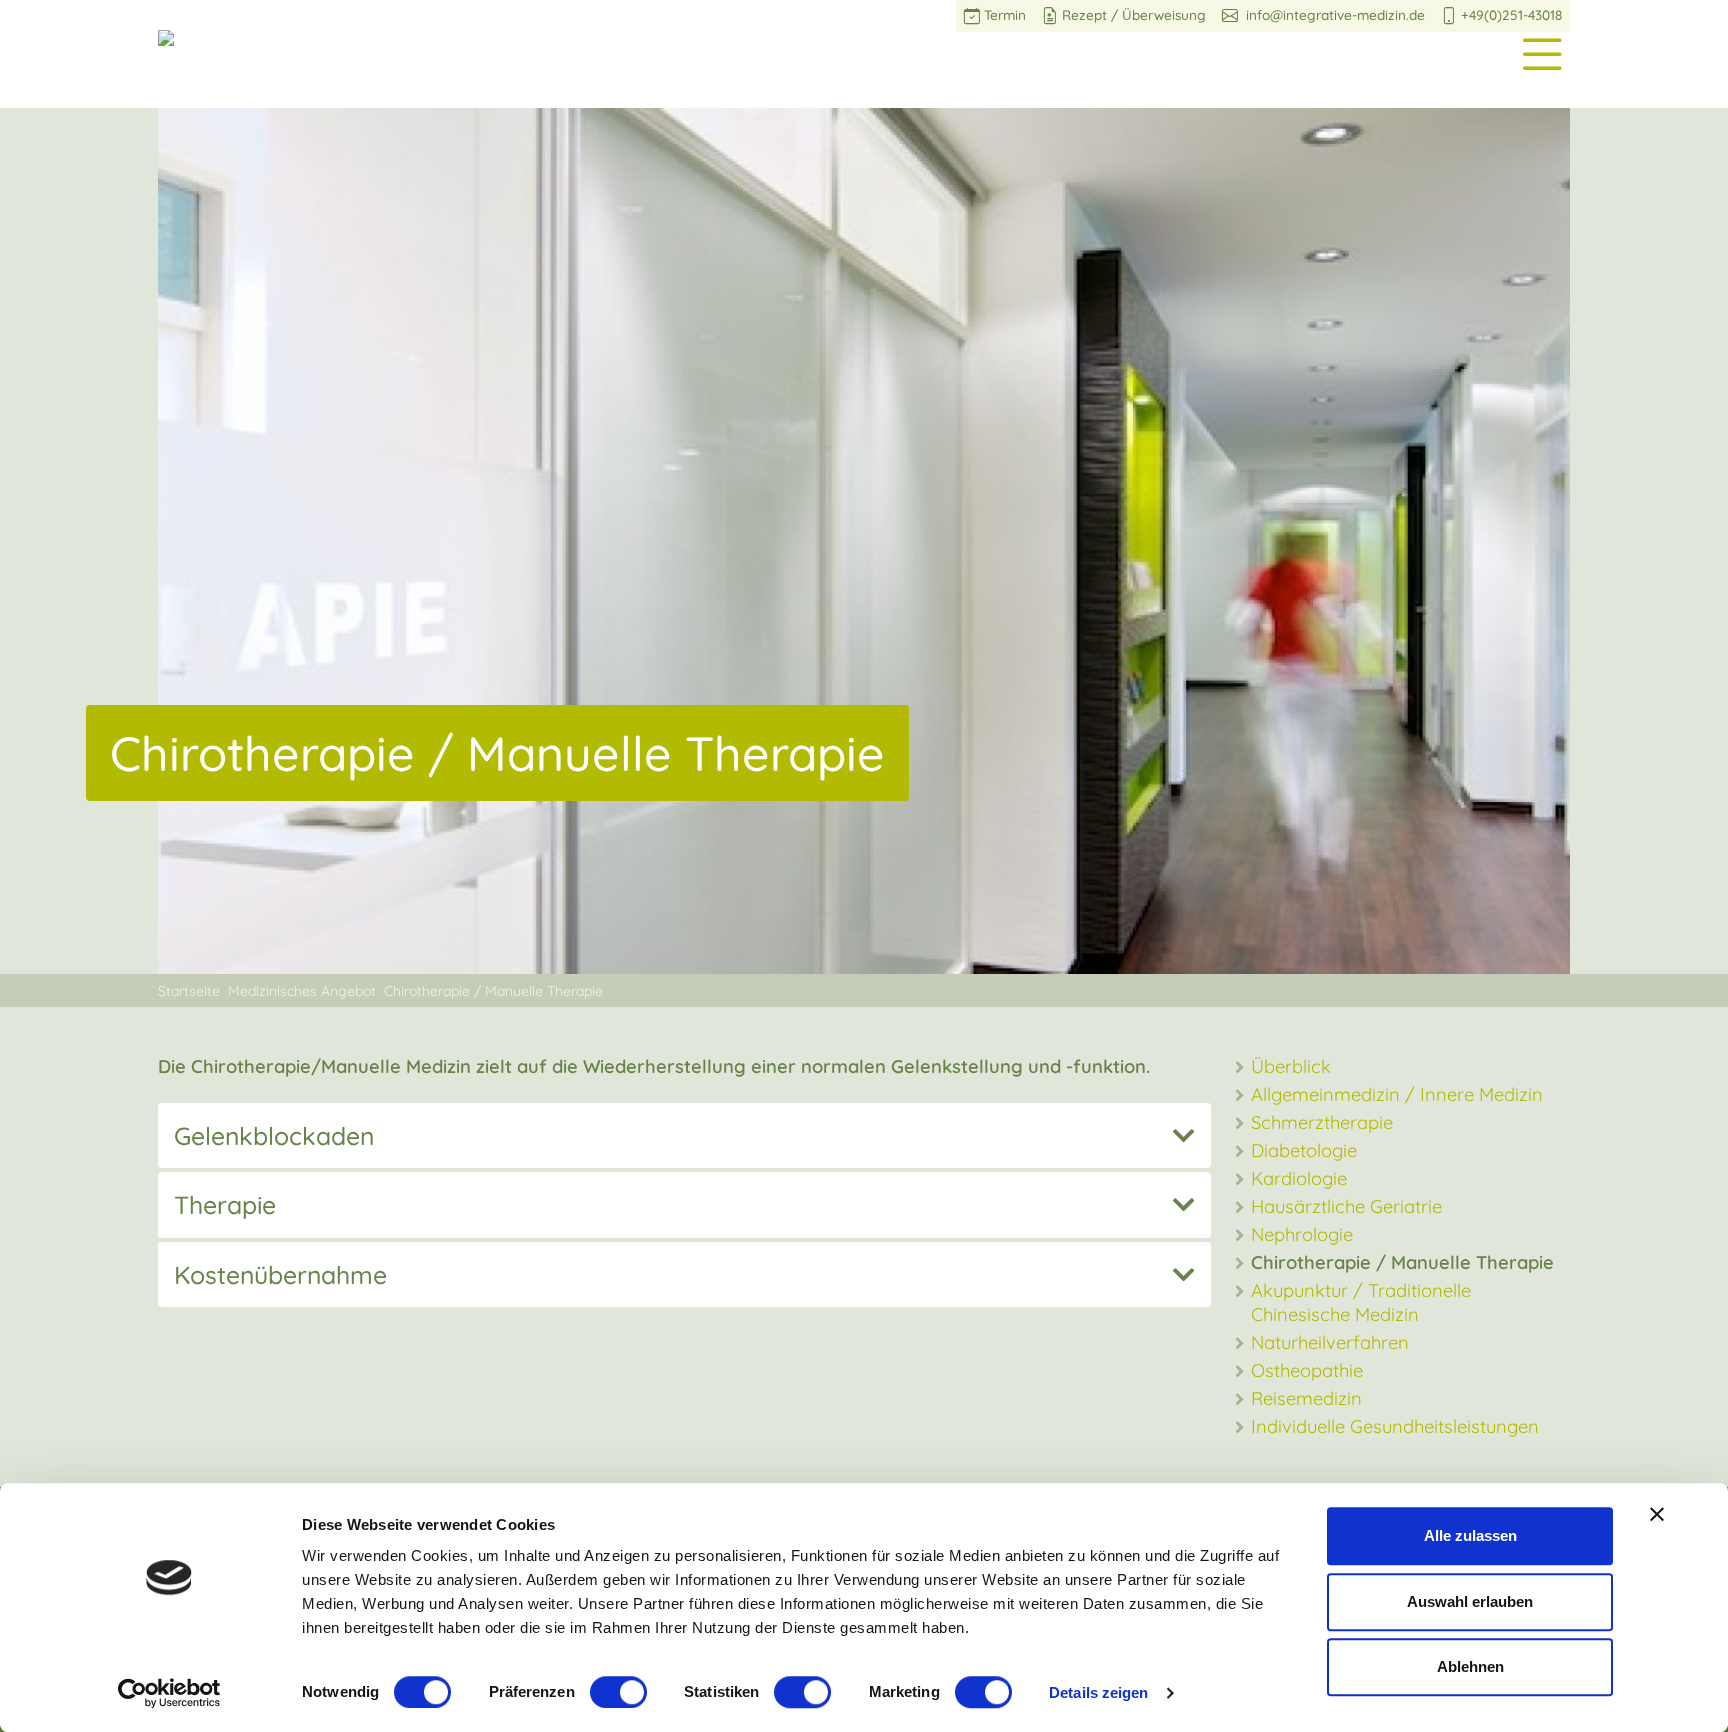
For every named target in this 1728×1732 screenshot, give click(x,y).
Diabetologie (1304, 1150)
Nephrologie (1302, 1234)
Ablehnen (1470, 1666)
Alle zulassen (1470, 1535)
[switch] (618, 1692)
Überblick (1291, 1066)
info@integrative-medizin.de (1333, 15)
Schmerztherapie (1322, 1122)
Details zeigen (1098, 1692)
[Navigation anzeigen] (1542, 50)
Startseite (189, 991)
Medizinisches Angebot (302, 991)
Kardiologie (1299, 1178)
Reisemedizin (1306, 1398)
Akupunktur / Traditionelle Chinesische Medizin (1361, 1302)
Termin (1005, 15)
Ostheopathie (1307, 1370)
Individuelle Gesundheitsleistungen (1395, 1426)
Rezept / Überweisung (1134, 15)
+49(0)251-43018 (1511, 15)
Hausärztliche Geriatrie (1346, 1206)
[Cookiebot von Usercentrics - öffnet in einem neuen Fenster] (169, 1693)
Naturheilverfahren (1330, 1342)
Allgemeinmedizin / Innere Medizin (1397, 1094)
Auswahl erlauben (1470, 1601)
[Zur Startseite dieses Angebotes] (166, 35)
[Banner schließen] (1657, 1514)
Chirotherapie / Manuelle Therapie (493, 991)
